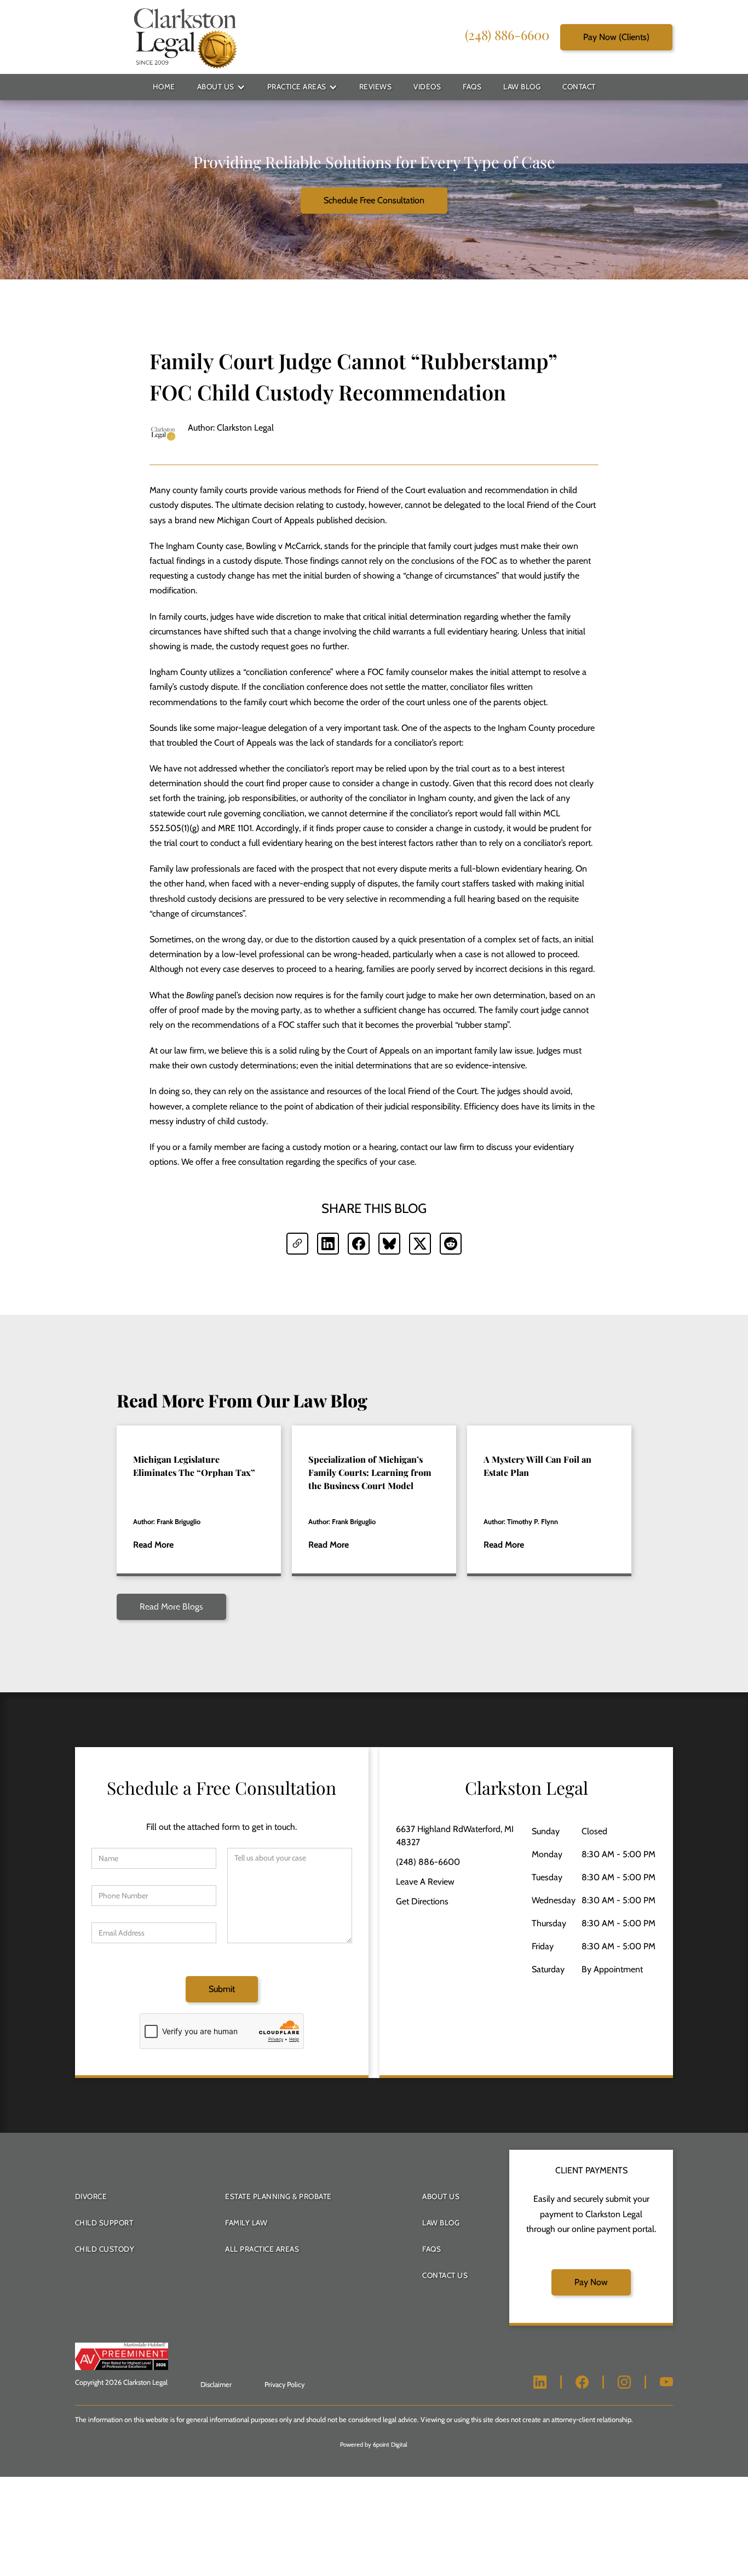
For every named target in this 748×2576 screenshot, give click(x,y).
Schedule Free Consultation (374, 200)
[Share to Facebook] (359, 1244)
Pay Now (591, 2282)
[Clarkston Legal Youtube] (666, 2382)
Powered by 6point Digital (374, 2445)
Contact (579, 87)
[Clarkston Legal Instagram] (624, 2382)
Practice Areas (297, 87)
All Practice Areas (262, 2249)
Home (164, 87)
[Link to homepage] (185, 37)
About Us (216, 87)
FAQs (472, 87)
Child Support (104, 2223)
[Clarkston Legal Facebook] (582, 2382)
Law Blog (522, 87)
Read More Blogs (171, 1607)
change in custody (416, 783)
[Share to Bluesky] (389, 1244)
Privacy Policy (284, 2385)
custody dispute (209, 687)
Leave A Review (425, 1882)
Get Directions (422, 1901)
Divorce (91, 2196)
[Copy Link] (297, 1244)
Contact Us (445, 2275)
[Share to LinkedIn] (328, 1244)
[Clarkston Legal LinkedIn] (540, 2382)
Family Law (246, 2223)
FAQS (431, 2249)
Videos (427, 87)
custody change (226, 576)
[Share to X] (420, 1244)
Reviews (376, 87)
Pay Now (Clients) (616, 36)
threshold (167, 899)
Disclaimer (216, 2385)
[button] (221, 87)
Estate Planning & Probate (278, 2196)
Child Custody (105, 2249)
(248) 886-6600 (507, 34)
